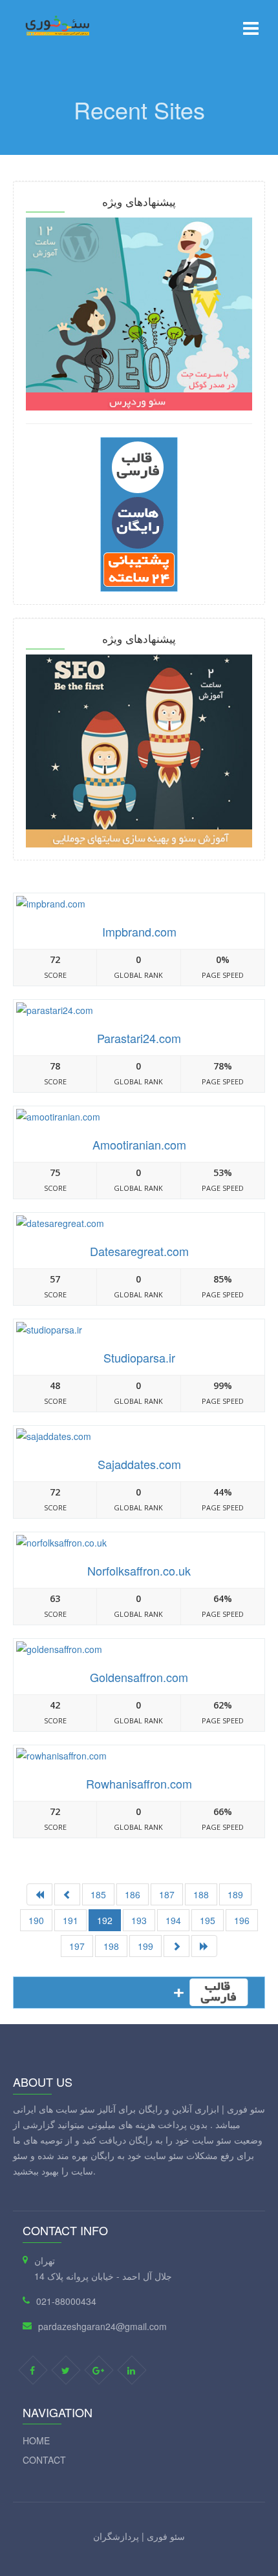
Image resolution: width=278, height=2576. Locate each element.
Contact (44, 2460)
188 (201, 1894)
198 (111, 1946)
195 (208, 1920)
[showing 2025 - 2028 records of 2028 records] (67, 1894)
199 (145, 1946)
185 (98, 1894)
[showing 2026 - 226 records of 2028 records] (204, 1946)
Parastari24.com (139, 1038)
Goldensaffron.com (139, 1677)
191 (70, 1920)
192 (105, 1920)
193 (139, 1920)
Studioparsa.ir (139, 1357)
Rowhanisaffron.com (139, 1783)
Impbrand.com (139, 931)
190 (36, 1920)
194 (173, 1920)
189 (235, 1894)
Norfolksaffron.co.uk (139, 1570)
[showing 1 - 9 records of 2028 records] (39, 1894)
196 (242, 1920)
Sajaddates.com (139, 1464)
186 (133, 1894)
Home (36, 2440)
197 (77, 1946)
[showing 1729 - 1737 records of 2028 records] (176, 1946)
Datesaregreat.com (139, 1251)
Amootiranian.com (139, 1144)
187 (167, 1894)
